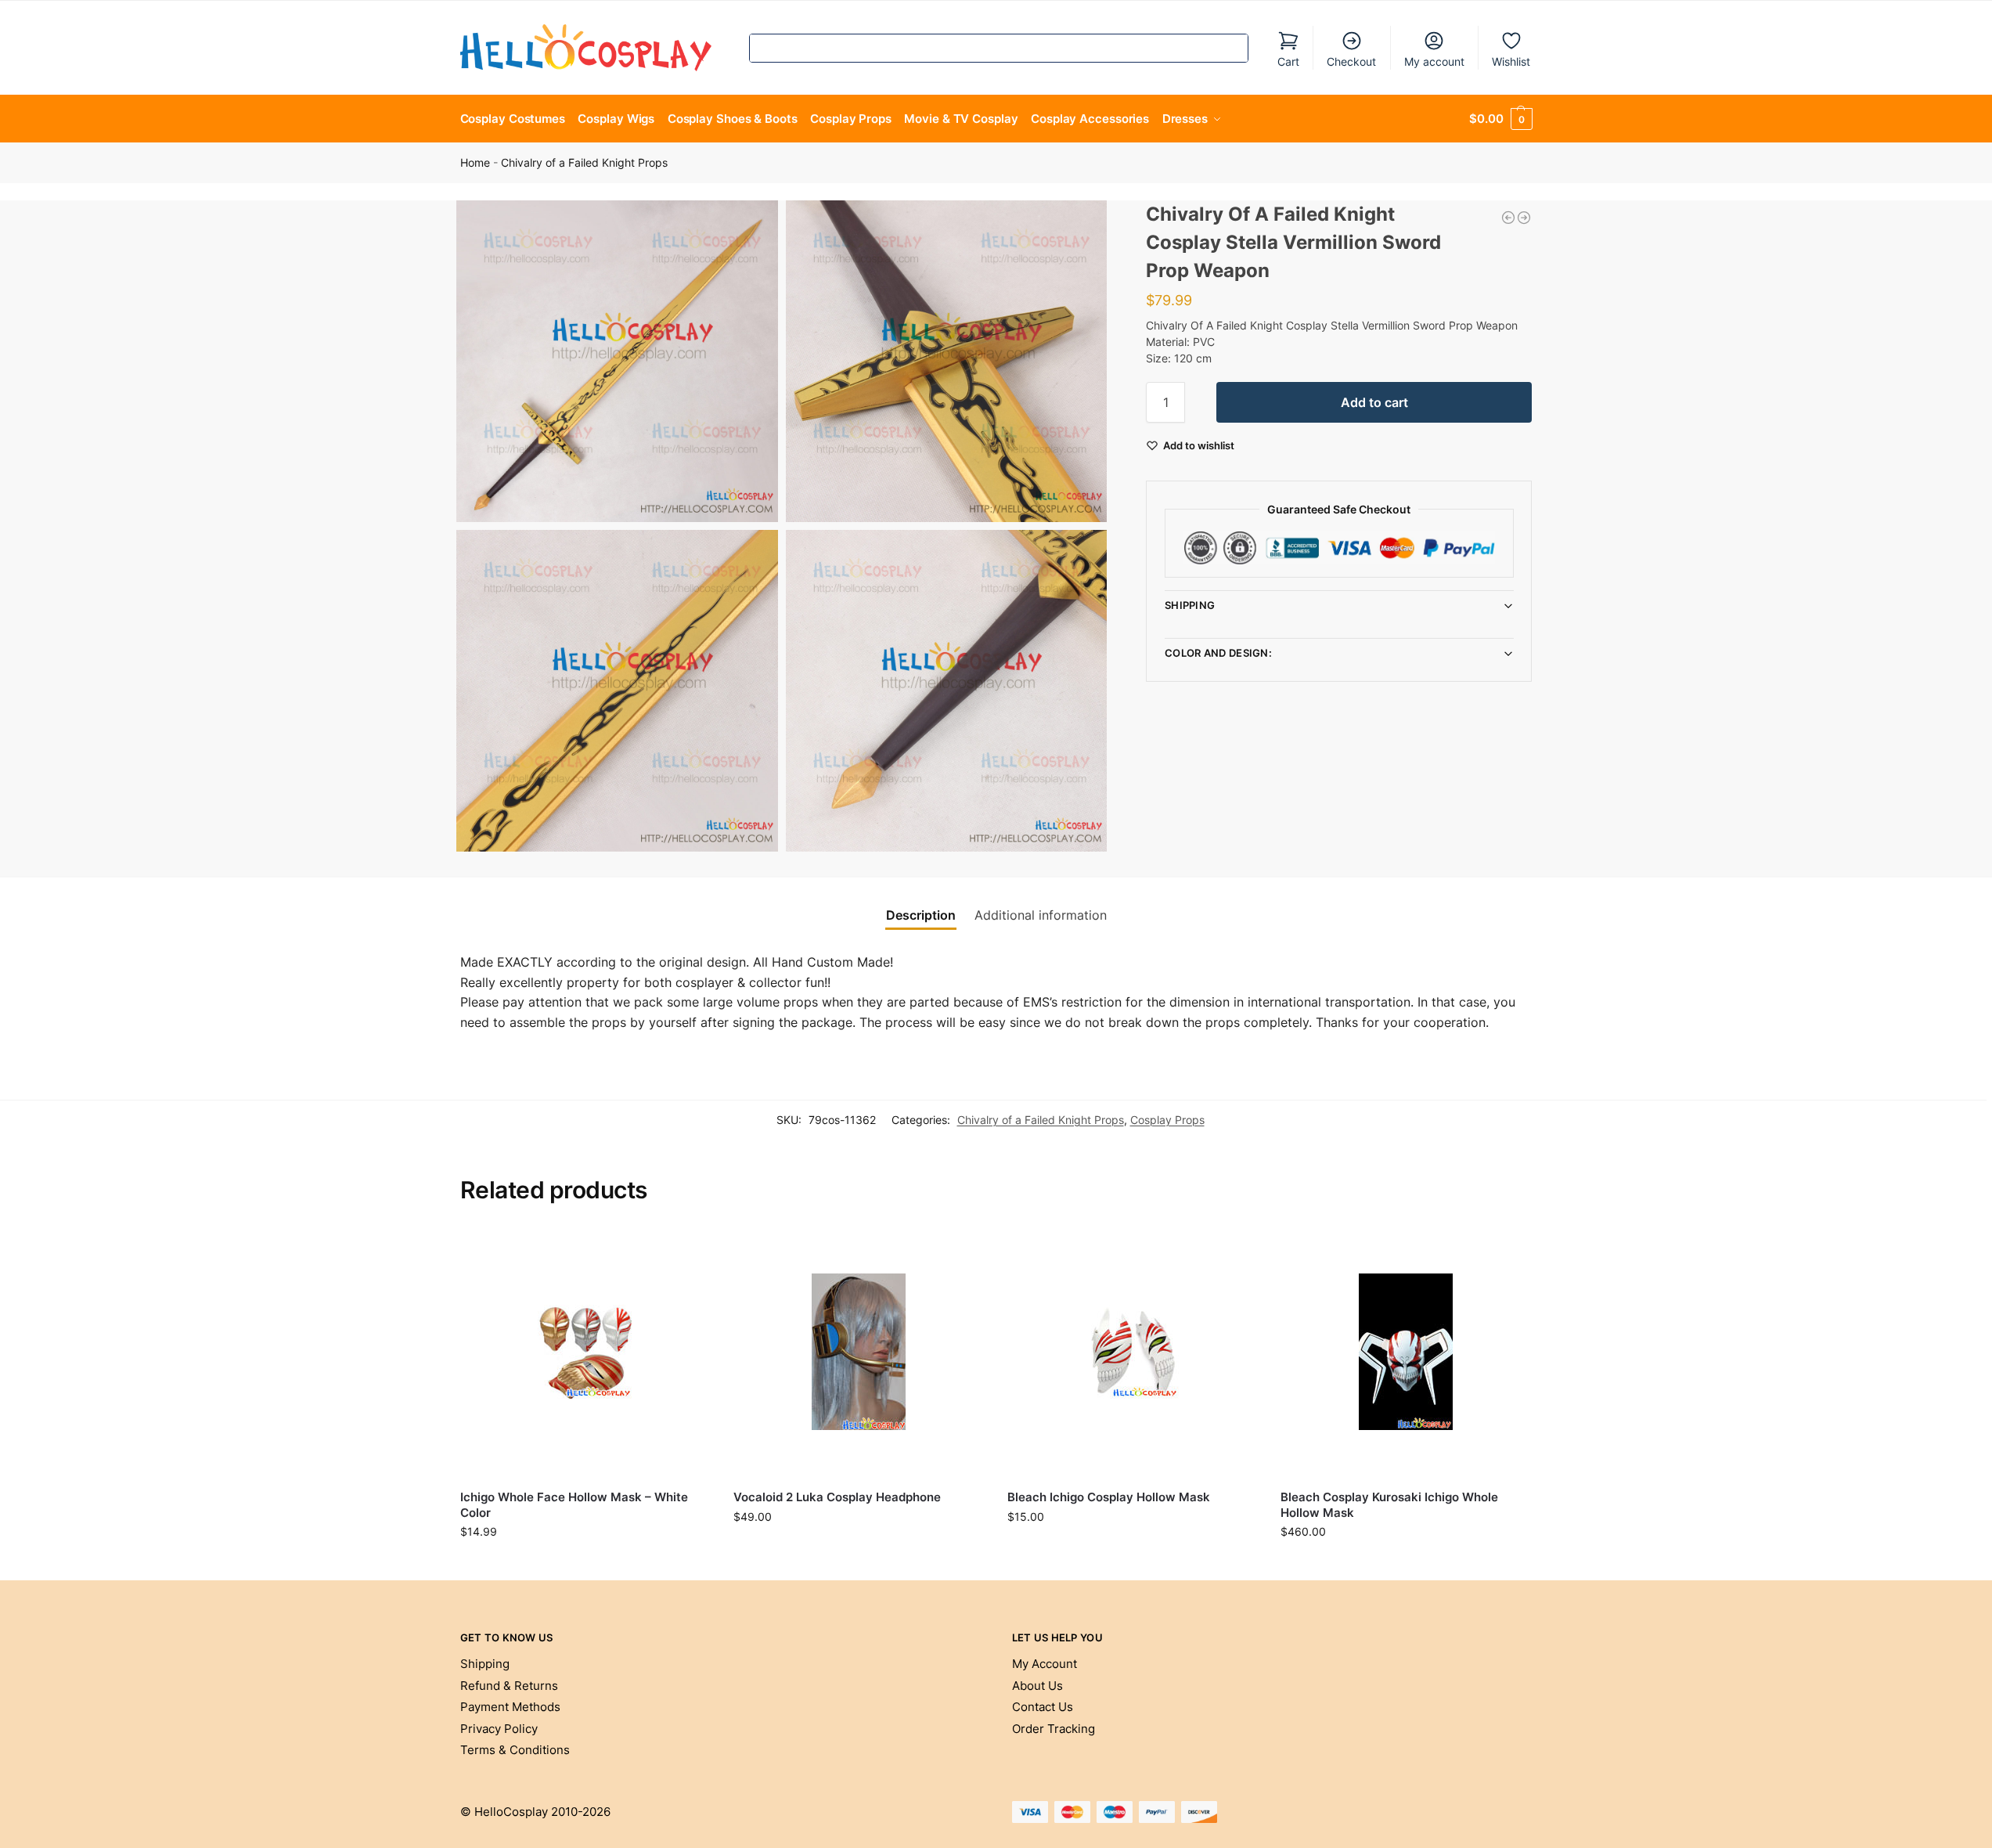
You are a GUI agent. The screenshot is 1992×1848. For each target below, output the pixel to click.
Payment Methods (510, 1707)
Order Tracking (1054, 1729)
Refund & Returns (509, 1686)
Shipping (1190, 605)
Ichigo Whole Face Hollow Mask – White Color (574, 1505)
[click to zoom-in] (617, 361)
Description (921, 915)
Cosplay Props (1167, 1120)
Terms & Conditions (515, 1750)
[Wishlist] (686, 1251)
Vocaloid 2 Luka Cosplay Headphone (837, 1497)
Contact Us (1043, 1707)
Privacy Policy (499, 1729)
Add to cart (1374, 402)
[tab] (921, 915)
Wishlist (1511, 61)
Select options (859, 1549)
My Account (1045, 1664)
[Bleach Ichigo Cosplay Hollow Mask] (1133, 1353)
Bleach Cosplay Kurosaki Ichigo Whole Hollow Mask (1389, 1505)
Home (475, 163)
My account (1434, 61)
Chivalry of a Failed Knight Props (584, 163)
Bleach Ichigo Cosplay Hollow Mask (1109, 1497)
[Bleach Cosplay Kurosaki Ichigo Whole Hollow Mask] (1406, 1353)
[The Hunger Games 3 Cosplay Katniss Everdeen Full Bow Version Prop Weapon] (1508, 218)
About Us (1037, 1686)
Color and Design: (1218, 653)
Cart (1288, 61)
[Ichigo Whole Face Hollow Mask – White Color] (585, 1353)
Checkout (1351, 61)
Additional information (1041, 915)
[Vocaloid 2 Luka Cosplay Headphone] (859, 1353)
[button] (1500, 119)
